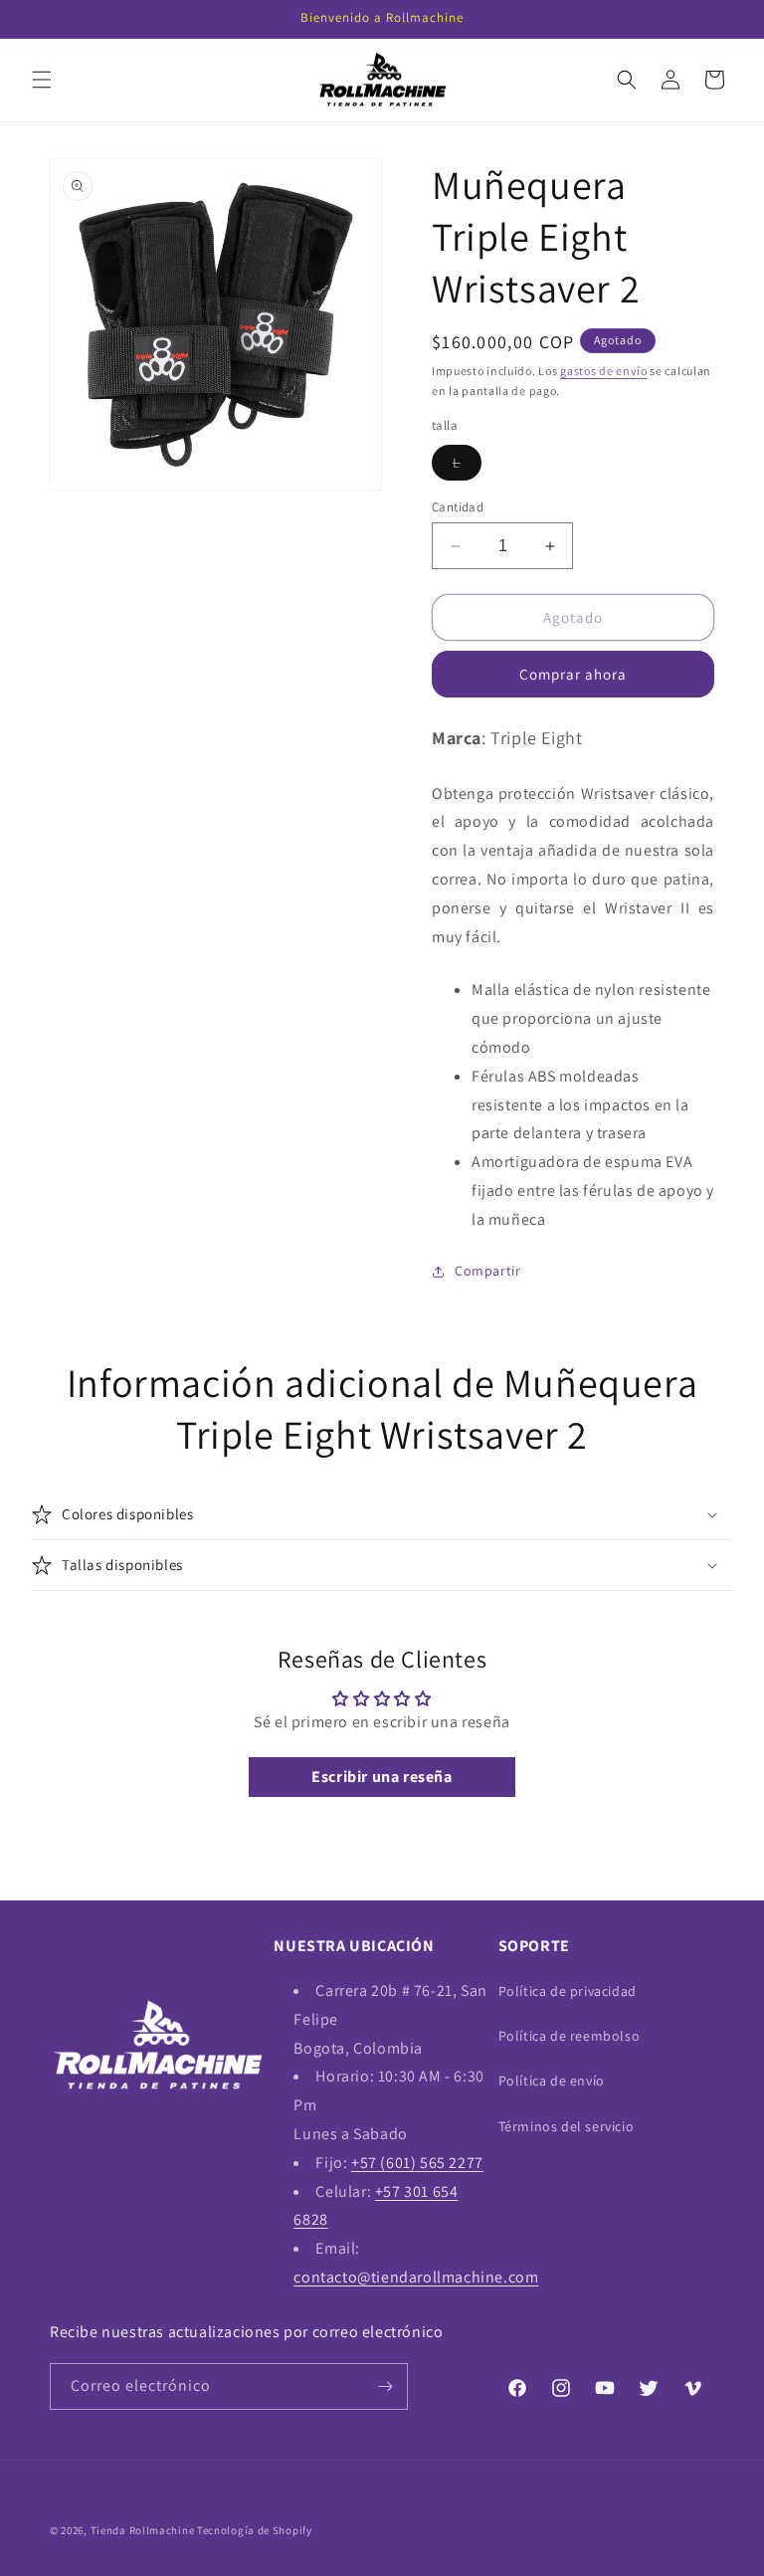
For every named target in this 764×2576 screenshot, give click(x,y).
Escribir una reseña (382, 1777)
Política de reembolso (570, 2036)
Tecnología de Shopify (255, 2530)
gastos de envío (604, 371)
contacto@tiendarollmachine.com (416, 2277)
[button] (42, 80)
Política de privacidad (568, 1991)
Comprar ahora (573, 674)
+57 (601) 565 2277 (417, 2163)
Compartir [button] (487, 1271)
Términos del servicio (567, 2126)
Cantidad (458, 507)
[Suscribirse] (385, 2386)
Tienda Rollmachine (143, 2530)
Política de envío (552, 2081)
